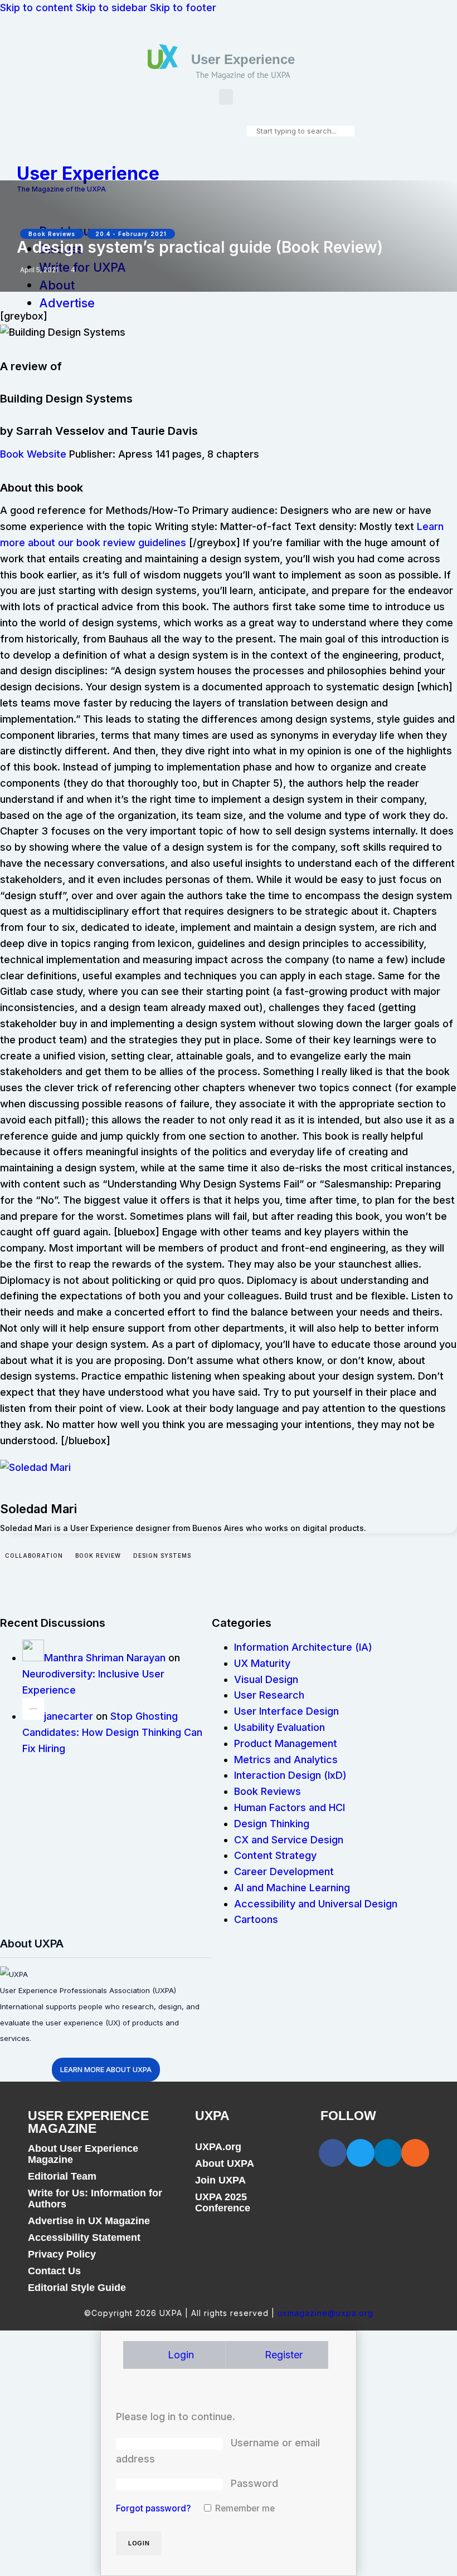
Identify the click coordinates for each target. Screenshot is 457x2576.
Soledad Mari (38, 1509)
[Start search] (251, 131)
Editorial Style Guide (77, 2288)
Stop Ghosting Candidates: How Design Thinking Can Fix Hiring (112, 1732)
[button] (226, 97)
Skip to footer (183, 8)
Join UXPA (220, 2180)
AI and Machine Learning (292, 1888)
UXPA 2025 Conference (223, 2202)
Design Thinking (272, 1824)
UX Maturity (262, 1663)
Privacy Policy (62, 2254)
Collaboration (34, 1556)
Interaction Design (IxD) (290, 1775)
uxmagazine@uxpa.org (325, 2313)
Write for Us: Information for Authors (95, 2199)
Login (179, 2355)
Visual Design (266, 1679)
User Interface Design (286, 1711)
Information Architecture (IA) (303, 1647)
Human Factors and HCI (290, 1807)
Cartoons (256, 1919)
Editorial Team (62, 2176)
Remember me (244, 2508)
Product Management (286, 1743)
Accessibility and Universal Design (316, 1904)
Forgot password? (153, 2508)
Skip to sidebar (111, 8)
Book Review (98, 1556)
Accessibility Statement (84, 2238)
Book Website (33, 454)
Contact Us (54, 2271)
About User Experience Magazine (83, 2154)
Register (282, 2355)
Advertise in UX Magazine (89, 2221)
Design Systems (162, 1556)
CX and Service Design (289, 1840)
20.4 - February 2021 (131, 234)
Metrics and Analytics (286, 1760)
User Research (269, 1695)
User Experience (243, 59)
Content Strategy (275, 1855)
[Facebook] (333, 2153)
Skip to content (37, 8)
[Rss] (415, 2153)
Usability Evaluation (279, 1727)
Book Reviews (52, 234)
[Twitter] (361, 2153)
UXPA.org (218, 2147)
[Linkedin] (388, 2153)
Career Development (284, 1871)
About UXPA (225, 2163)
